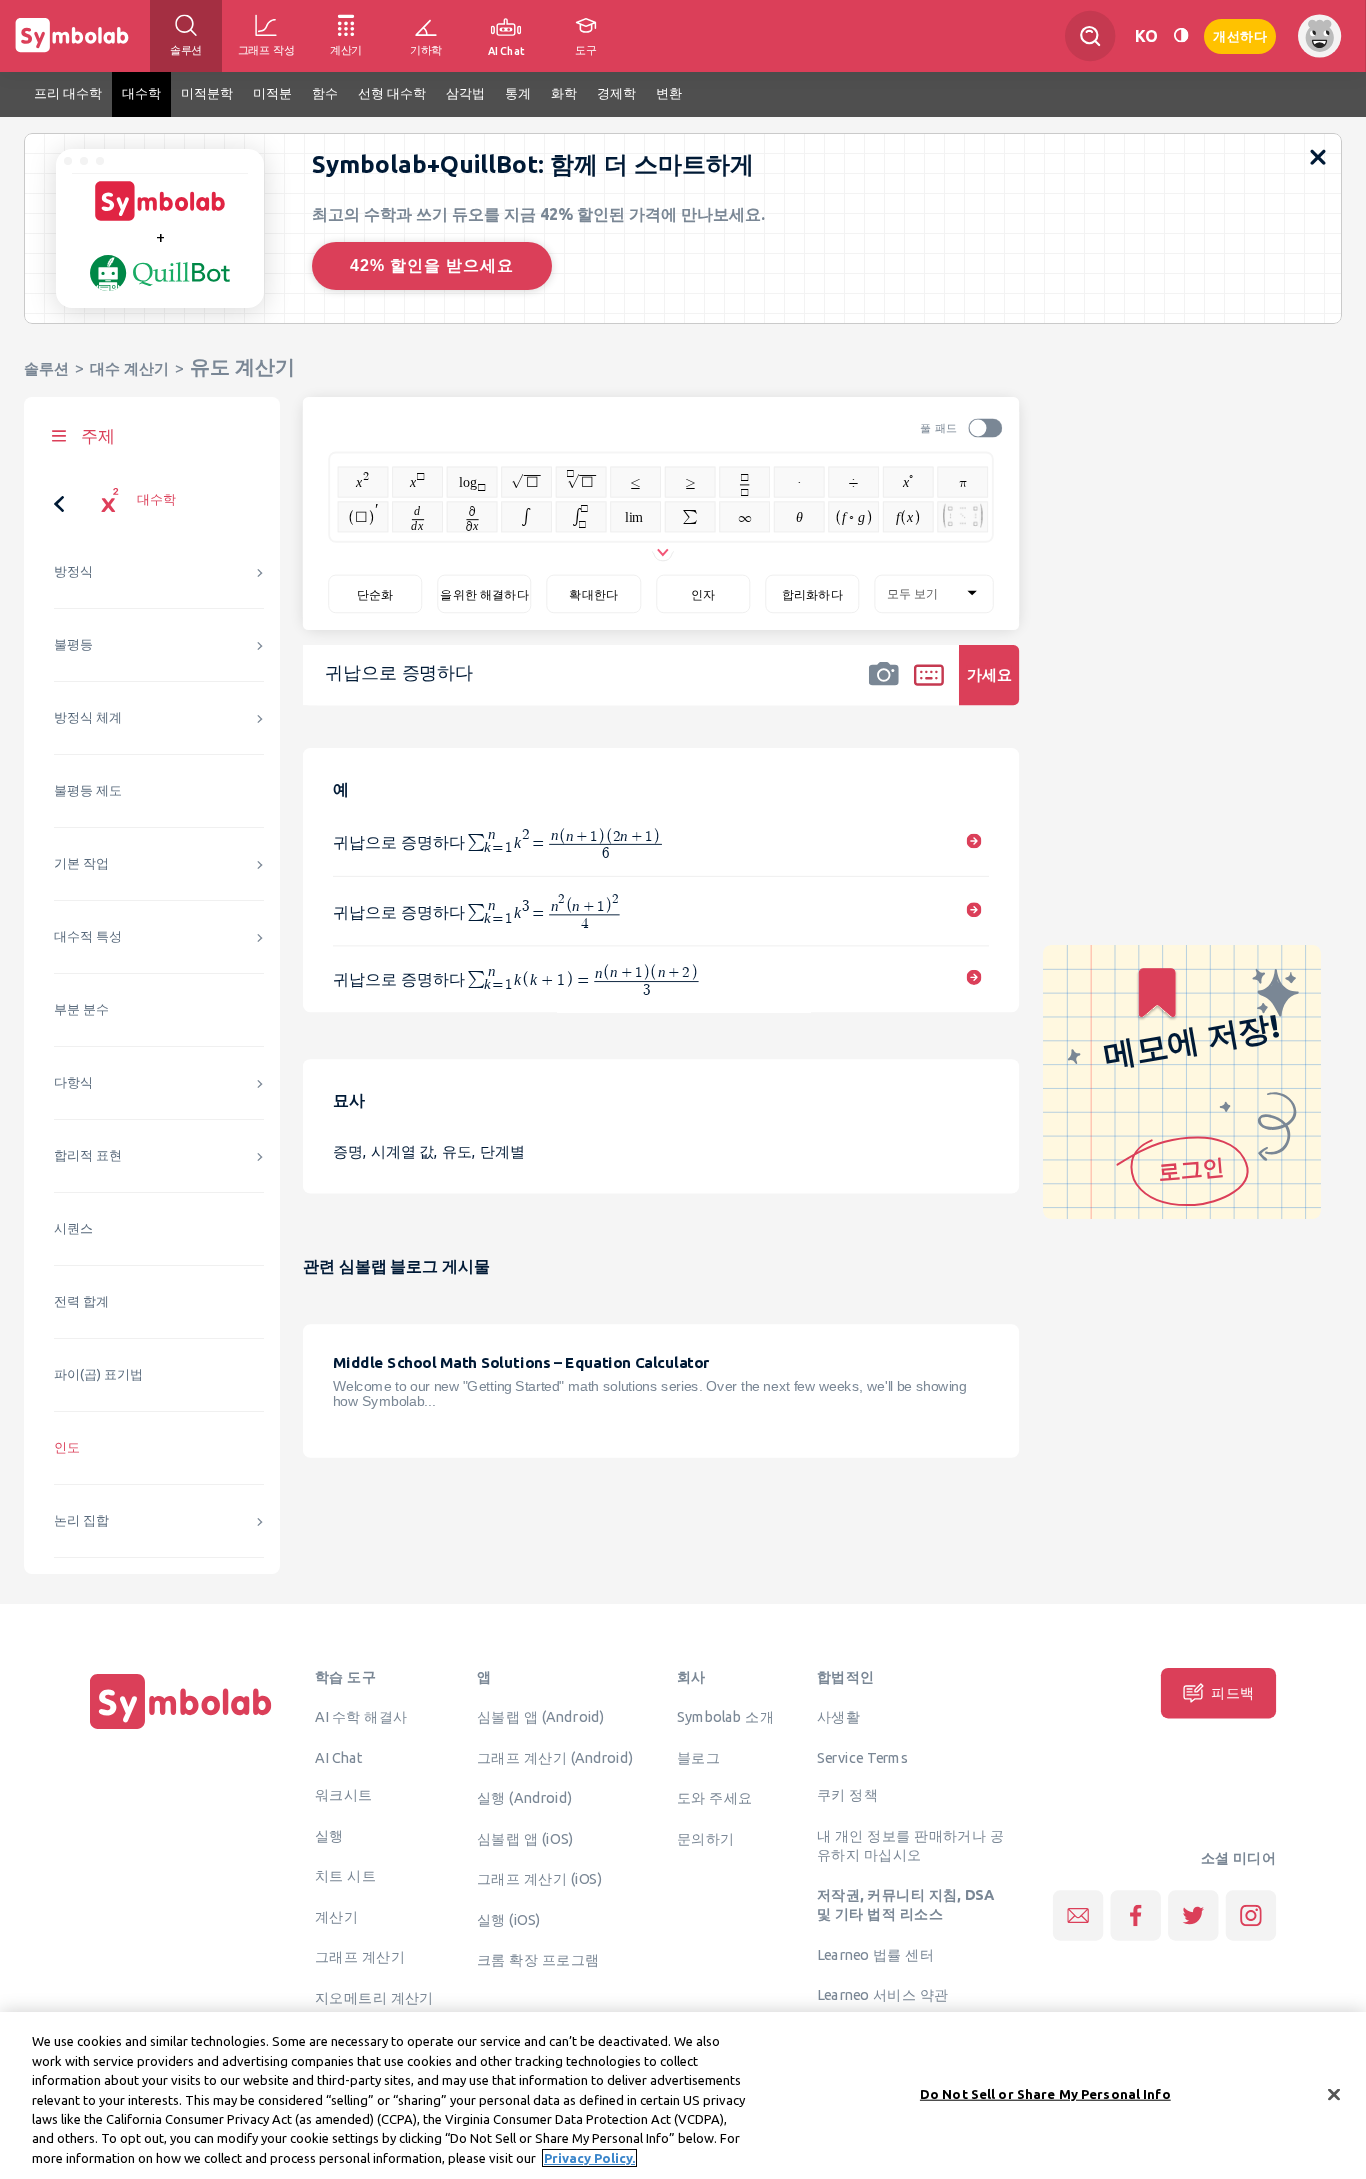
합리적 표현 (88, 1155)
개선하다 (1240, 34)
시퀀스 (73, 1228)
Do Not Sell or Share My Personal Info (1045, 2093)
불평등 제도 (88, 790)
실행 (329, 1835)
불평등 (73, 644)
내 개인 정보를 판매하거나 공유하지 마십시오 (910, 1844)
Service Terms (862, 1757)
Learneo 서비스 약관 (882, 1995)
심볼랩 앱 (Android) (541, 1717)
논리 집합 (81, 1520)
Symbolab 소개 (725, 1717)
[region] (683, 2095)
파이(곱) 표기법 (98, 1374)
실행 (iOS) (509, 1919)
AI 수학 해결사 (361, 1717)
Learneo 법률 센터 (875, 1954)
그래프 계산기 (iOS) (539, 1879)
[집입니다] (181, 1729)
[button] (884, 688)
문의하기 (706, 1838)
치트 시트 (345, 1876)
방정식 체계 (88, 717)
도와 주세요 (715, 1798)
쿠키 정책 (847, 1795)
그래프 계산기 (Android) (555, 1757)
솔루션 (46, 368)
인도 (67, 1447)
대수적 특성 (88, 936)
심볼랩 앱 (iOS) (525, 1838)
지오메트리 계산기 (374, 1997)
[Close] (1334, 2094)
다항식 (73, 1082)
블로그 (698, 1757)
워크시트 (344, 1795)
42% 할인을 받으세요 (432, 265)
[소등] (1181, 35)
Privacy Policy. (589, 2158)
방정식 (73, 571)
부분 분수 (81, 1009)
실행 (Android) (524, 1798)
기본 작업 (81, 863)
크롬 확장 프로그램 (538, 1960)
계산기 (336, 1916)
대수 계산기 (129, 368)
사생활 (838, 1717)
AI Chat (339, 1757)
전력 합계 (81, 1301)
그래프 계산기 (360, 1957)
